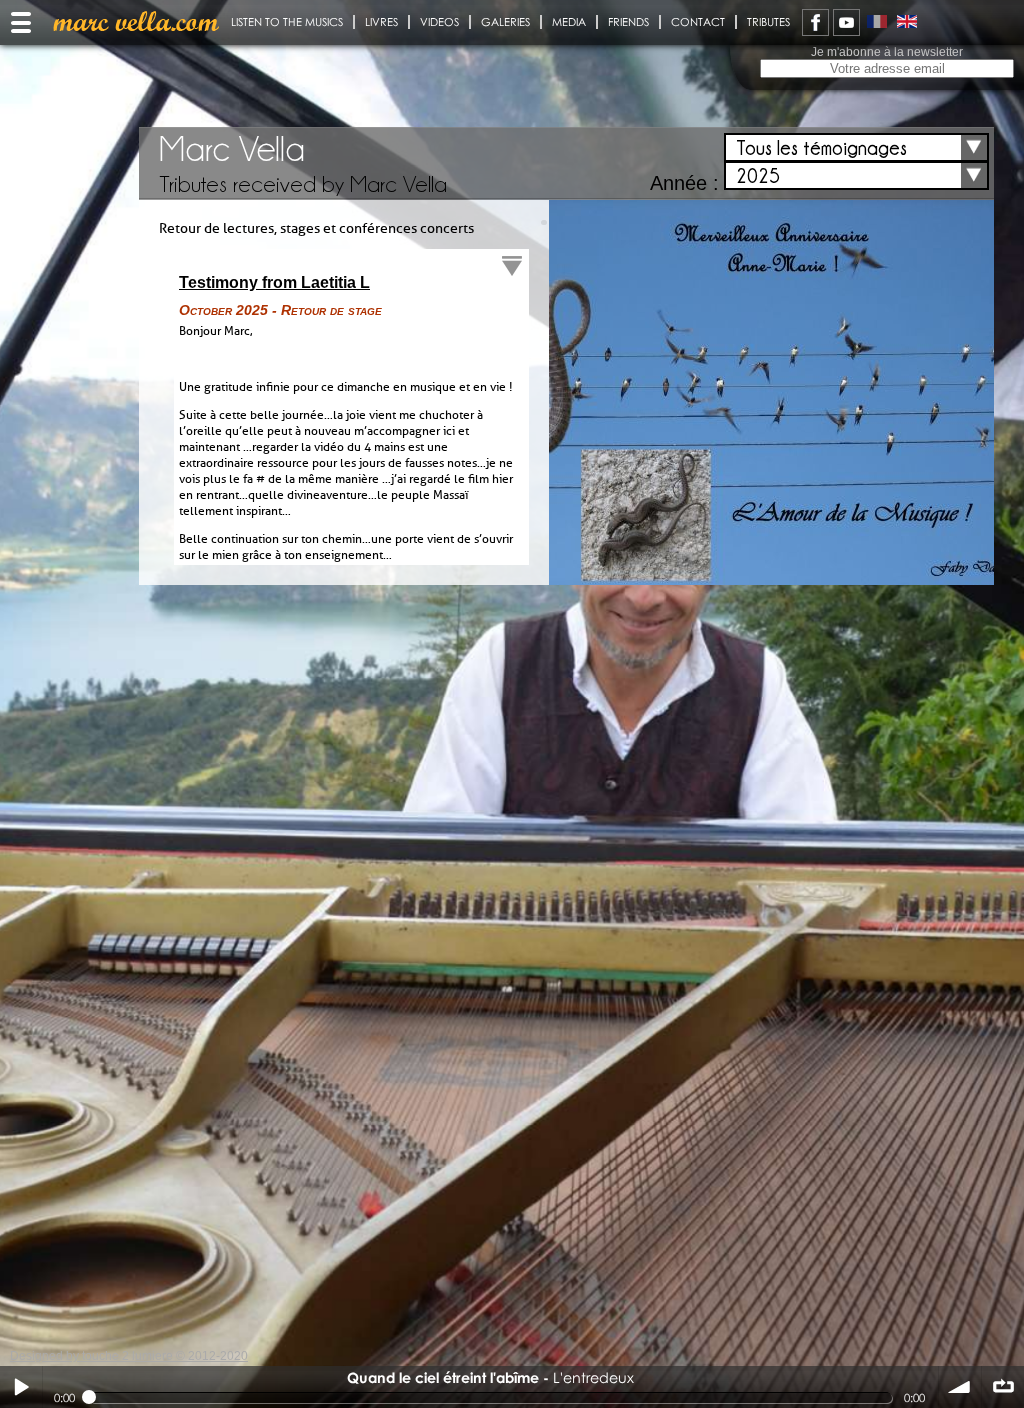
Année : (684, 183)
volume (960, 1387)
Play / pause (21, 1387)
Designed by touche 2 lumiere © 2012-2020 (129, 1356)
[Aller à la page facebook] (815, 22)
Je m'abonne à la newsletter (887, 52)
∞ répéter (1003, 1387)
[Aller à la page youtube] (846, 22)
